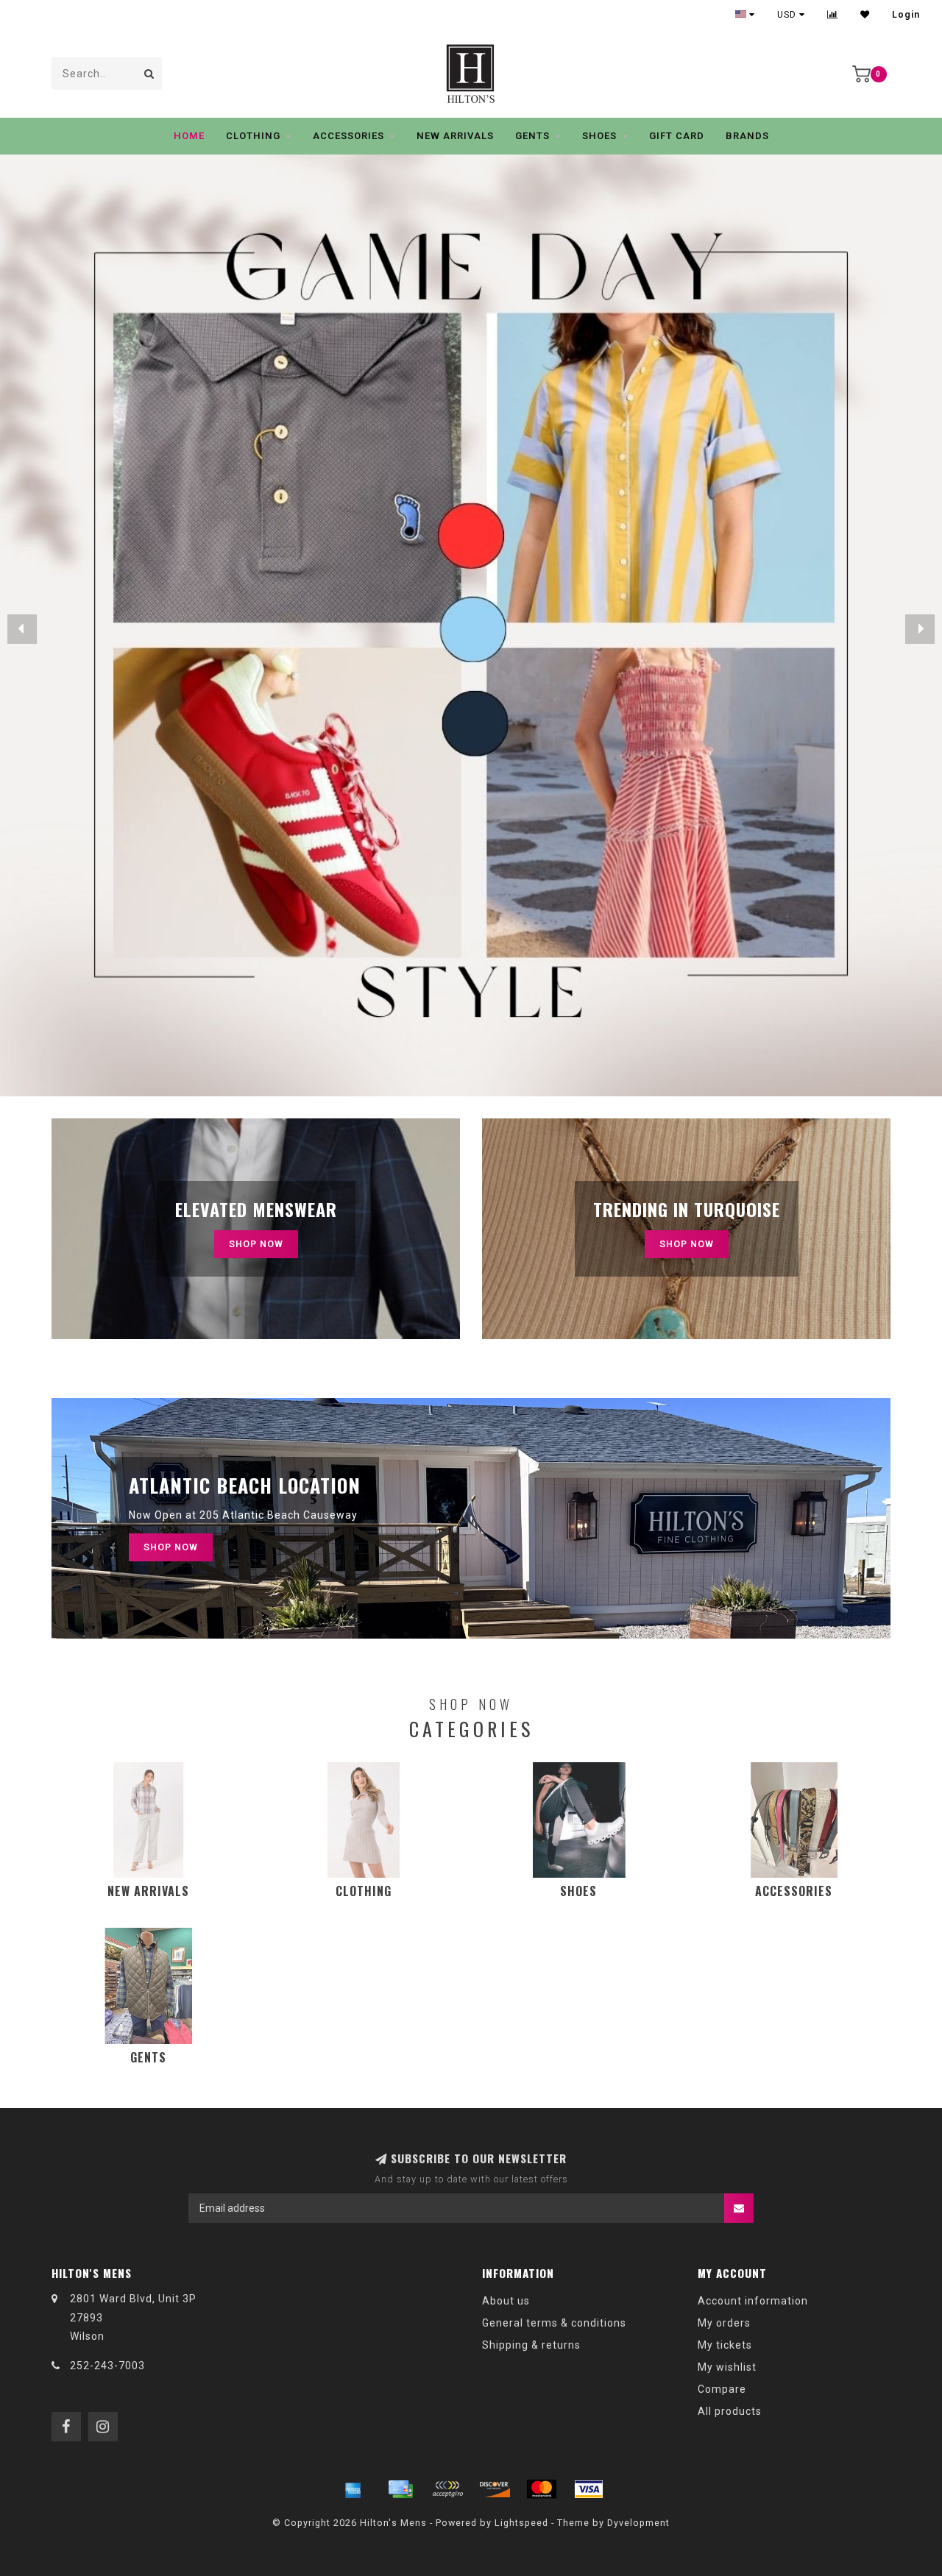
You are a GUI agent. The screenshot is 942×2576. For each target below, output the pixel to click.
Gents (532, 136)
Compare (722, 2389)
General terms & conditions (554, 2323)
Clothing (253, 136)
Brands (747, 136)
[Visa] (589, 2489)
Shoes (599, 136)
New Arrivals (455, 136)
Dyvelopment (638, 2523)
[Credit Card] (400, 2489)
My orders (724, 2323)
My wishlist (727, 2367)
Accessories (348, 136)
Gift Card (677, 136)
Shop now (687, 1244)
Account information (753, 2301)
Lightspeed (521, 2523)
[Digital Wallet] (447, 2489)
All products (730, 2411)
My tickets (725, 2345)
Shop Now (256, 1244)
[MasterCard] (542, 2489)
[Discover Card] (495, 2489)
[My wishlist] (865, 15)
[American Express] (353, 2489)
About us (506, 2301)
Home (189, 136)
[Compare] (833, 15)
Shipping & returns (531, 2345)
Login (906, 15)
